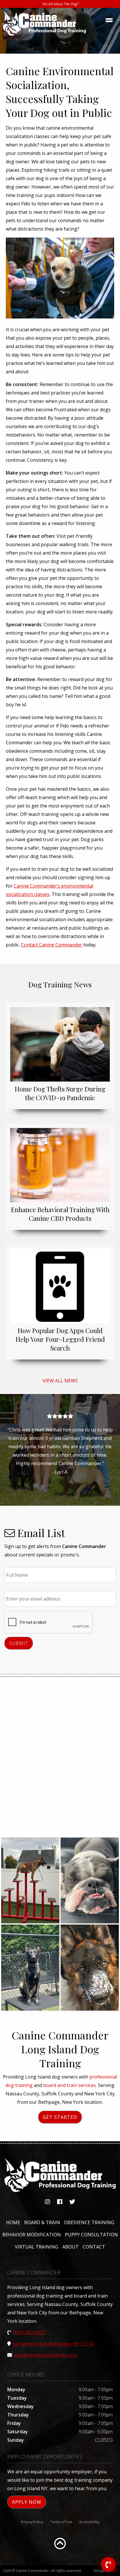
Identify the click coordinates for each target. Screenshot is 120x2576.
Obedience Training (89, 2222)
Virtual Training (37, 2247)
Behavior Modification (32, 2235)
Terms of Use (61, 2522)
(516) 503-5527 (29, 2332)
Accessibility (89, 2522)
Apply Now (27, 2502)
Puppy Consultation (91, 2235)
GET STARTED (60, 2117)
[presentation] (49, 1623)
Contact (94, 2247)
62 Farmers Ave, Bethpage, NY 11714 (53, 2344)
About (70, 2247)
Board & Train (42, 2222)
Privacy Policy (32, 2522)
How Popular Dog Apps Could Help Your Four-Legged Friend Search (60, 1339)
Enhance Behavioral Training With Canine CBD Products (60, 1214)
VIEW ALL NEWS (60, 1381)
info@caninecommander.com (46, 2355)
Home (13, 2222)
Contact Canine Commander (52, 945)
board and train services (69, 2085)
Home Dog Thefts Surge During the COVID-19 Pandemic (60, 1093)
